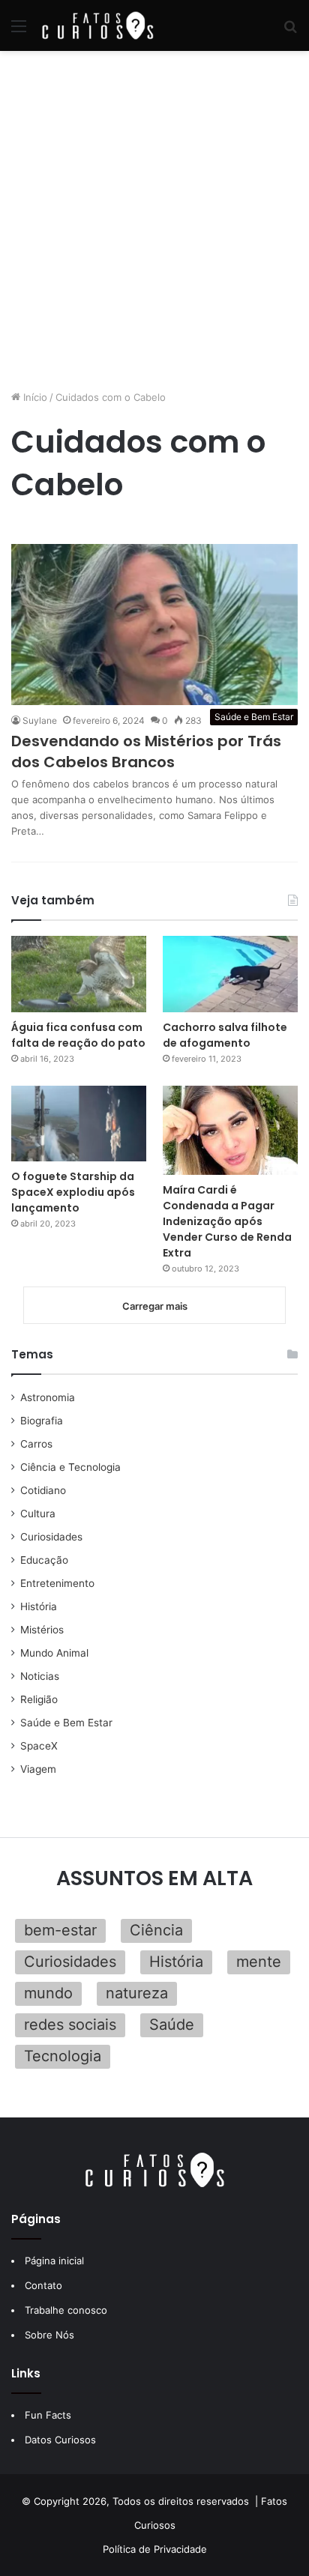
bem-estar (60, 1930)
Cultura (38, 1514)
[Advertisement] (154, 220)
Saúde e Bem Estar (66, 1723)
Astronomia (48, 1397)
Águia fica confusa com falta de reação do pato (78, 1035)
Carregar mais (155, 1306)
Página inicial (54, 2261)
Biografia (42, 1421)
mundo (48, 1993)
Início (34, 397)
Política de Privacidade (155, 2549)
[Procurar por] (290, 31)
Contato (43, 2285)
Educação (44, 1560)
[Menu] (19, 31)
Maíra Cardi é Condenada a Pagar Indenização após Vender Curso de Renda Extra (227, 1221)
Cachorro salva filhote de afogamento (225, 1035)
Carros (36, 1444)
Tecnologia (63, 2056)
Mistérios (42, 1630)
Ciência (156, 1930)
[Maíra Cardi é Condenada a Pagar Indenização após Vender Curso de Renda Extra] (230, 1130)
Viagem (38, 1769)
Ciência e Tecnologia (70, 1467)
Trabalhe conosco (66, 2310)
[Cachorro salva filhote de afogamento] (230, 974)
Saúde (172, 2025)
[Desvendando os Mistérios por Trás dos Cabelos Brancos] (154, 625)
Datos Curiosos (60, 2440)
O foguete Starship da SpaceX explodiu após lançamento (73, 1192)
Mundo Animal (54, 1653)
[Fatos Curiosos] (97, 25)
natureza (137, 1993)
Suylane (40, 720)
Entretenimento (57, 1583)
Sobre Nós (49, 2335)
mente (259, 1962)
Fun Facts (48, 2415)
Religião (39, 1699)
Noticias (40, 1676)
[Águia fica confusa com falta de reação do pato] (79, 974)
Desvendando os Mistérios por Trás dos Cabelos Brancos (146, 752)
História (39, 1606)
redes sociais (70, 2025)
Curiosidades (51, 1537)
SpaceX (39, 1746)
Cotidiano (43, 1490)
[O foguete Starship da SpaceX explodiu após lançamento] (79, 1124)
